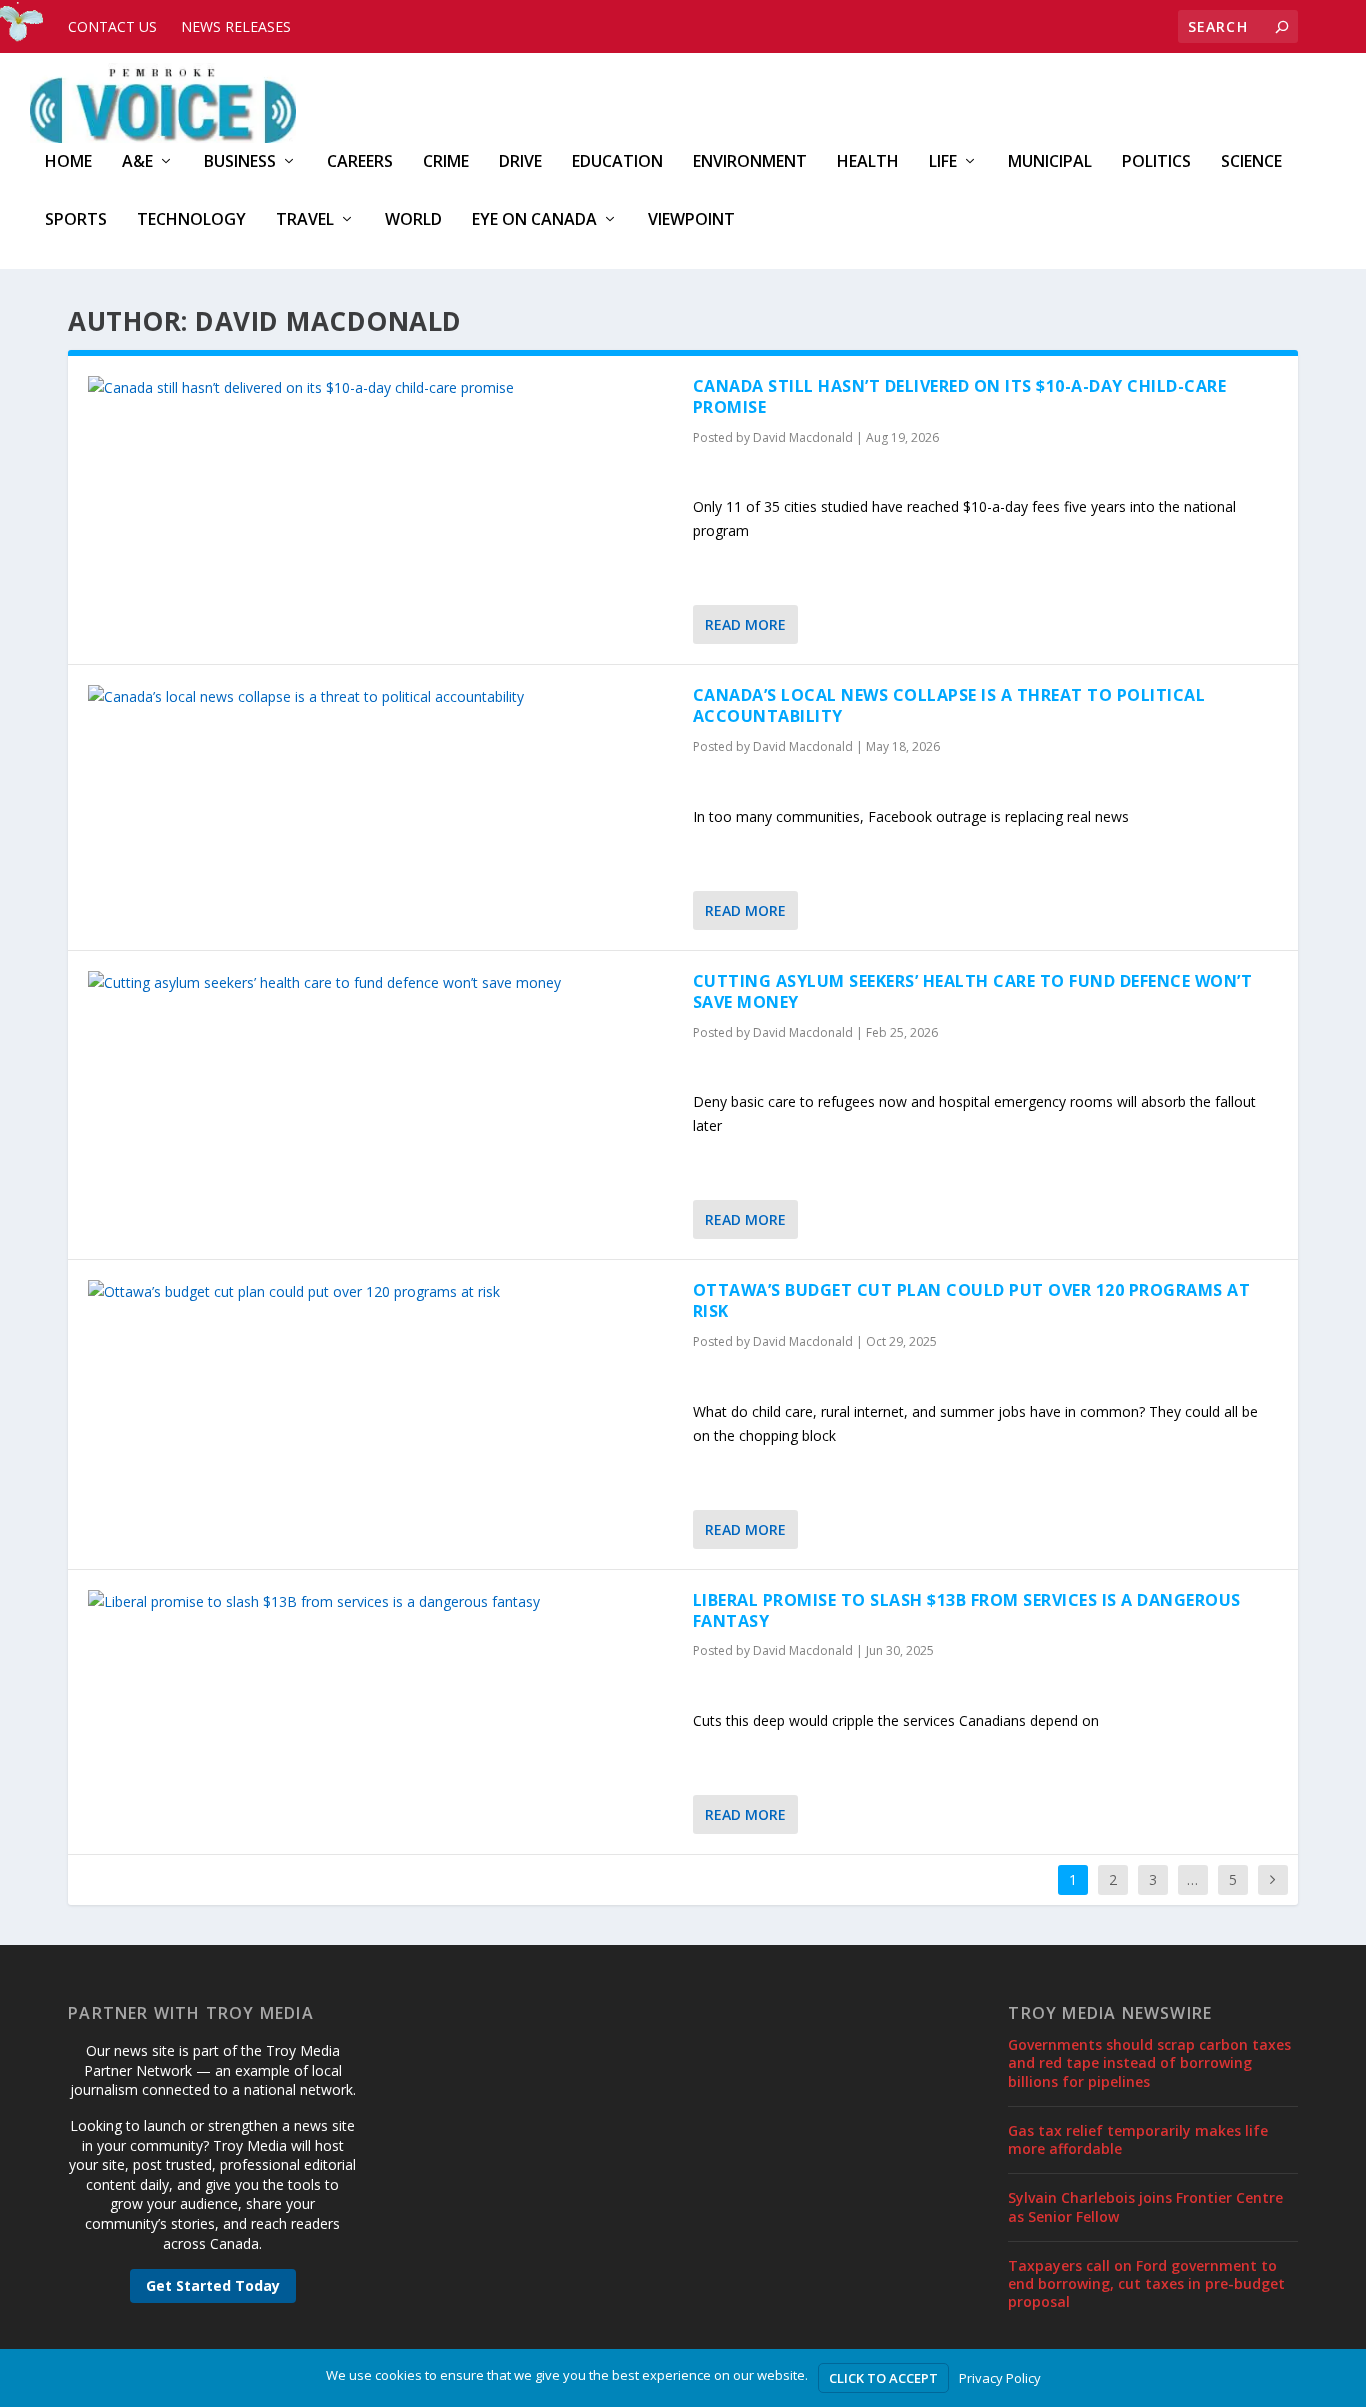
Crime (446, 162)
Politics (1156, 162)
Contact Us (112, 26)
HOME (68, 162)
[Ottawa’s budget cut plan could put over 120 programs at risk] (380, 1292)
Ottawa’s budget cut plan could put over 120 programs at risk (972, 1300)
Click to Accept (883, 2378)
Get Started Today (213, 2285)
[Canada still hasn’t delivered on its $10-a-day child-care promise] (380, 388)
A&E (137, 162)
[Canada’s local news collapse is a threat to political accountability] (380, 697)
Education (617, 162)
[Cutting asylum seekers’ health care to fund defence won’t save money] (380, 983)
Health (868, 162)
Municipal (1050, 162)
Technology (191, 220)
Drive (520, 162)
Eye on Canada (534, 220)
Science (1251, 162)
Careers (360, 162)
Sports (76, 220)
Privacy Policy (1000, 2378)
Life (943, 162)
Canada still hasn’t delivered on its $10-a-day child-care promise (960, 396)
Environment (750, 162)
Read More (745, 624)
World (413, 220)
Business (240, 162)
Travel (305, 220)
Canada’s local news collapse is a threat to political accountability (949, 705)
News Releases (236, 26)
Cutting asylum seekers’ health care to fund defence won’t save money (973, 991)
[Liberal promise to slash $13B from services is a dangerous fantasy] (380, 1602)
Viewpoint (691, 220)
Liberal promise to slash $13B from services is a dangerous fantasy (967, 1610)
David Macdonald (803, 437)
